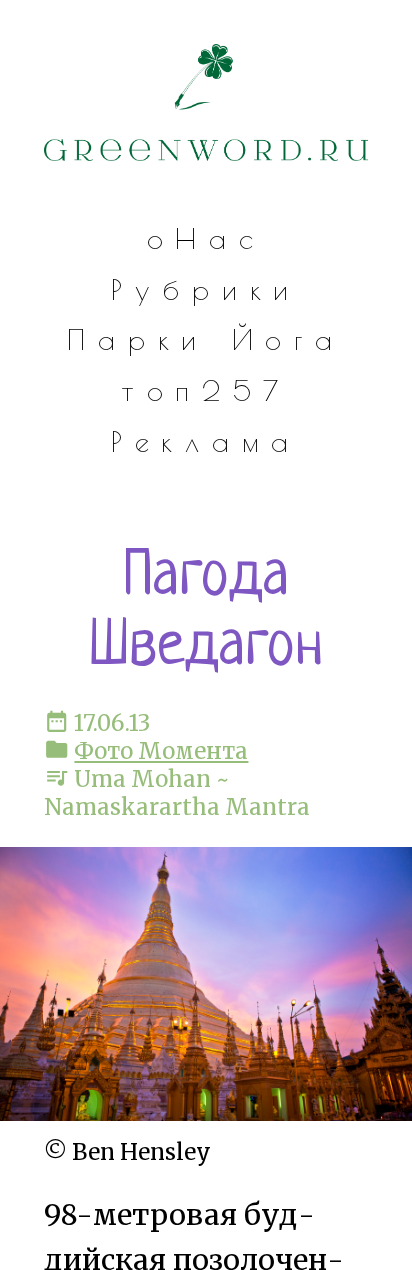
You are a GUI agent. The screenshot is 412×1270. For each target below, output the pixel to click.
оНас (206, 238)
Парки (138, 339)
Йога (288, 339)
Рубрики (206, 289)
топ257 (206, 390)
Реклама (206, 441)
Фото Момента (161, 751)
